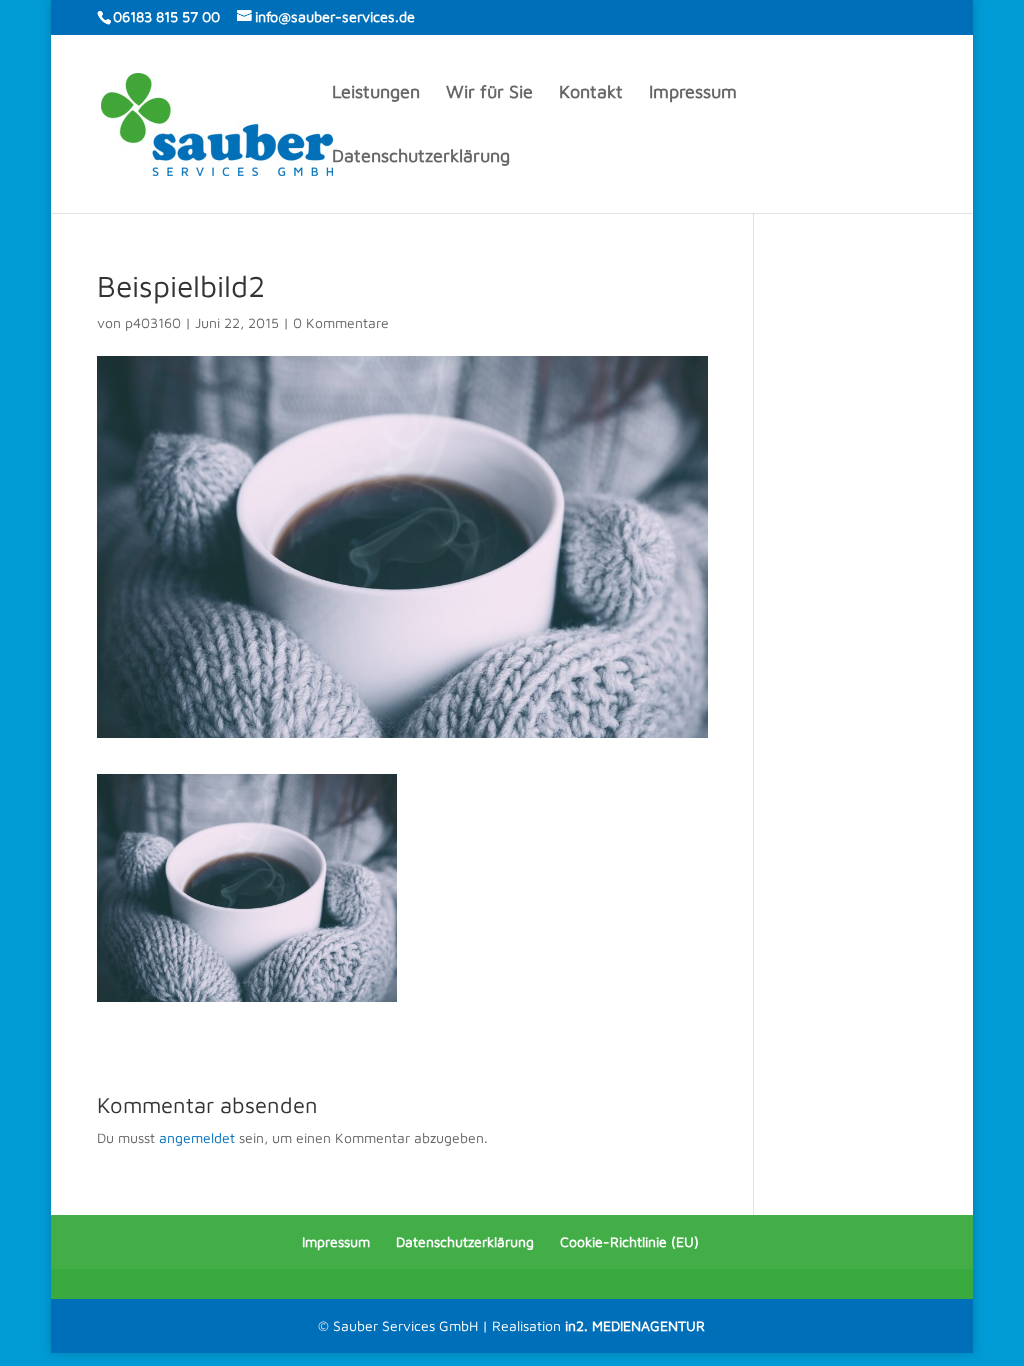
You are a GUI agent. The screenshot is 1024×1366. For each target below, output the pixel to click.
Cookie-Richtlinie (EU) (629, 1241)
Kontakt (591, 93)
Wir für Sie (489, 93)
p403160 (153, 322)
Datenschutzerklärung (421, 157)
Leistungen (376, 93)
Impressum (693, 93)
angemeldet (197, 1137)
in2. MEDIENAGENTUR (635, 1325)
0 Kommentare (341, 322)
